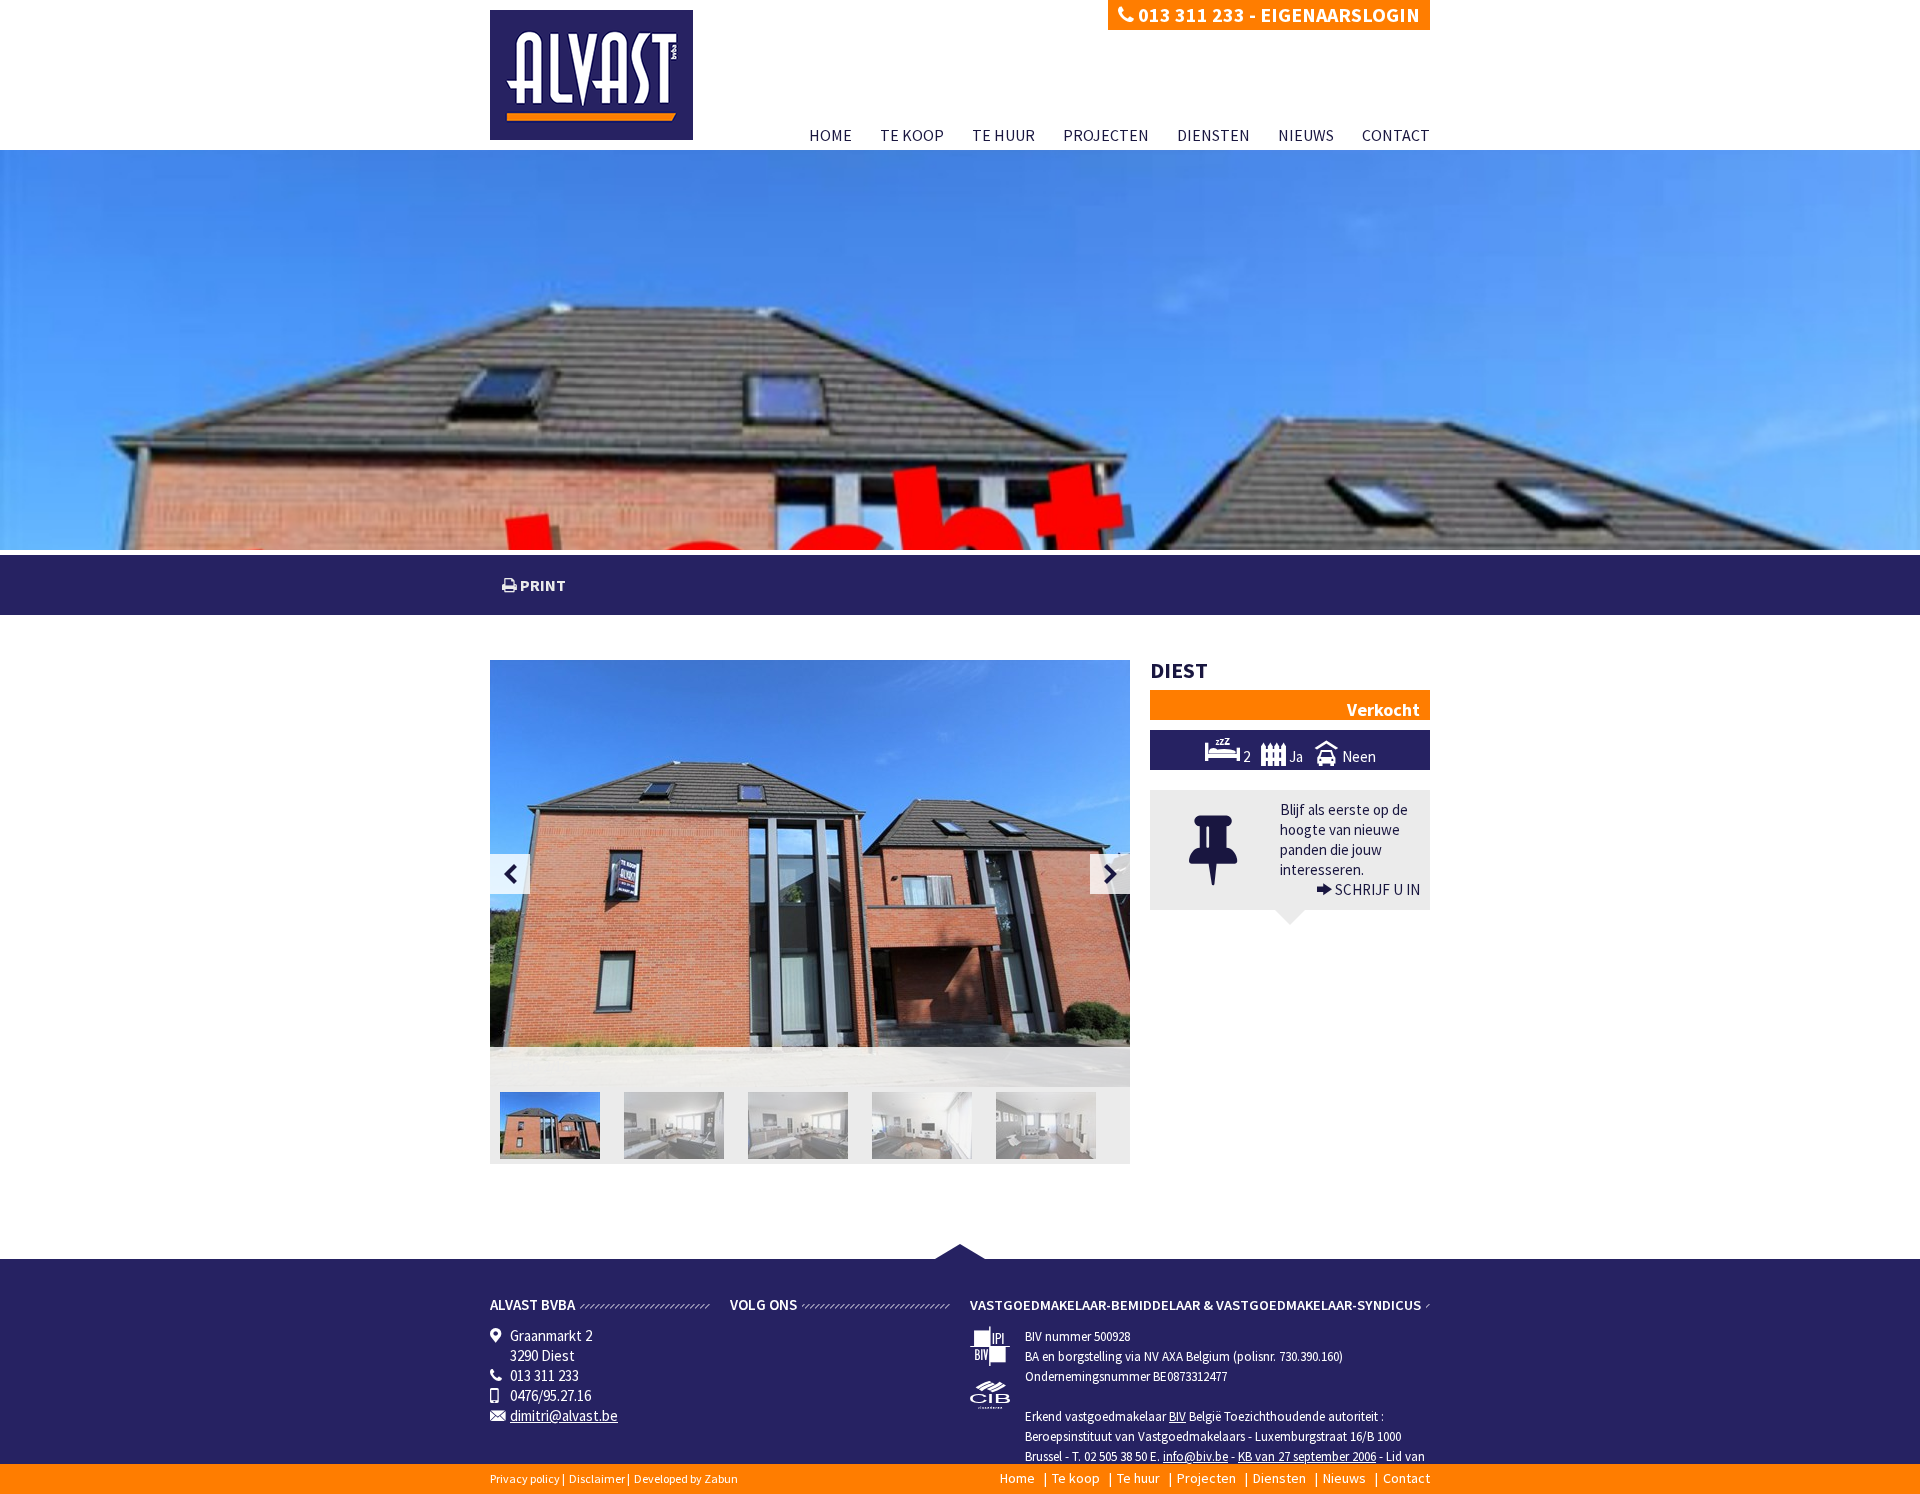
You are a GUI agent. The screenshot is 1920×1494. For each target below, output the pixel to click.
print (541, 585)
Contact (1396, 135)
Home (830, 135)
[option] (810, 873)
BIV (1177, 1416)
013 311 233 (1189, 14)
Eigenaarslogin (1340, 14)
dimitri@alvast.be (564, 1415)
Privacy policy (525, 1478)
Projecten (1106, 135)
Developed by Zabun (686, 1478)
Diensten (1213, 135)
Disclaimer (597, 1478)
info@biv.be (1195, 1456)
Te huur (1003, 135)
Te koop (912, 135)
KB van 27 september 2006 (1307, 1456)
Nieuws (1306, 135)
